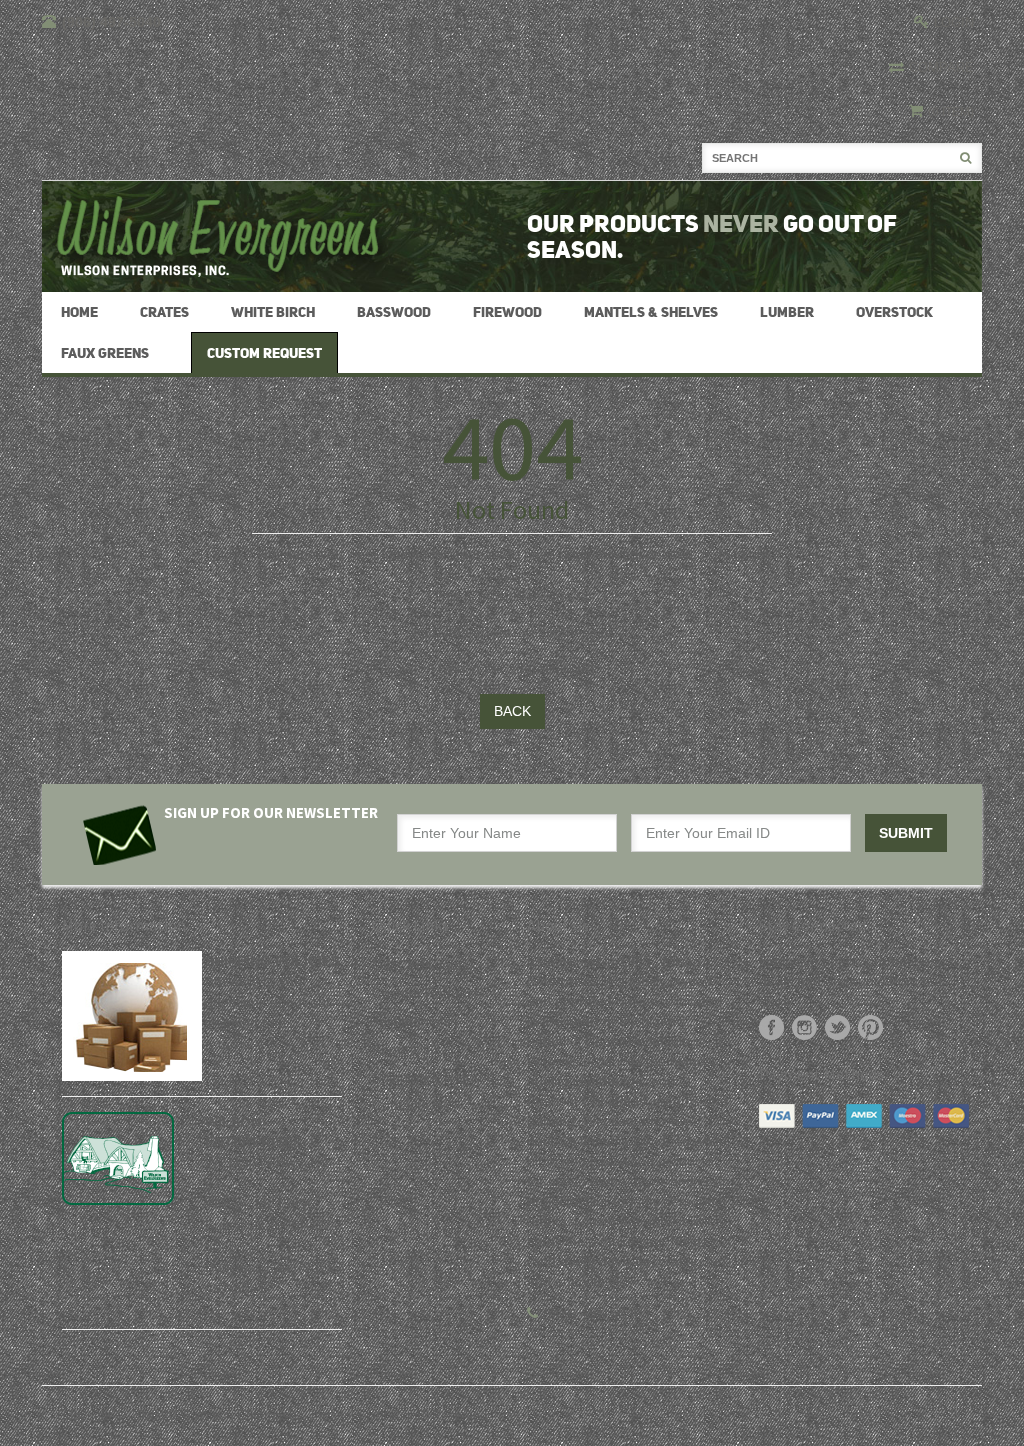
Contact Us (407, 1105)
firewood (507, 312)
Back (512, 711)
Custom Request (425, 993)
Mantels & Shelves (651, 312)
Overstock (894, 312)
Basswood (394, 312)
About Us (401, 1049)
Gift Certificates (420, 965)
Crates (164, 312)
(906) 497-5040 (592, 1313)
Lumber (787, 312)
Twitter (837, 1027)
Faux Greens (105, 353)
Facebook (771, 1027)
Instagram (804, 1027)
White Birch (273, 312)
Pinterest (870, 1027)
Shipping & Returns (433, 1077)
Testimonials (411, 1021)
